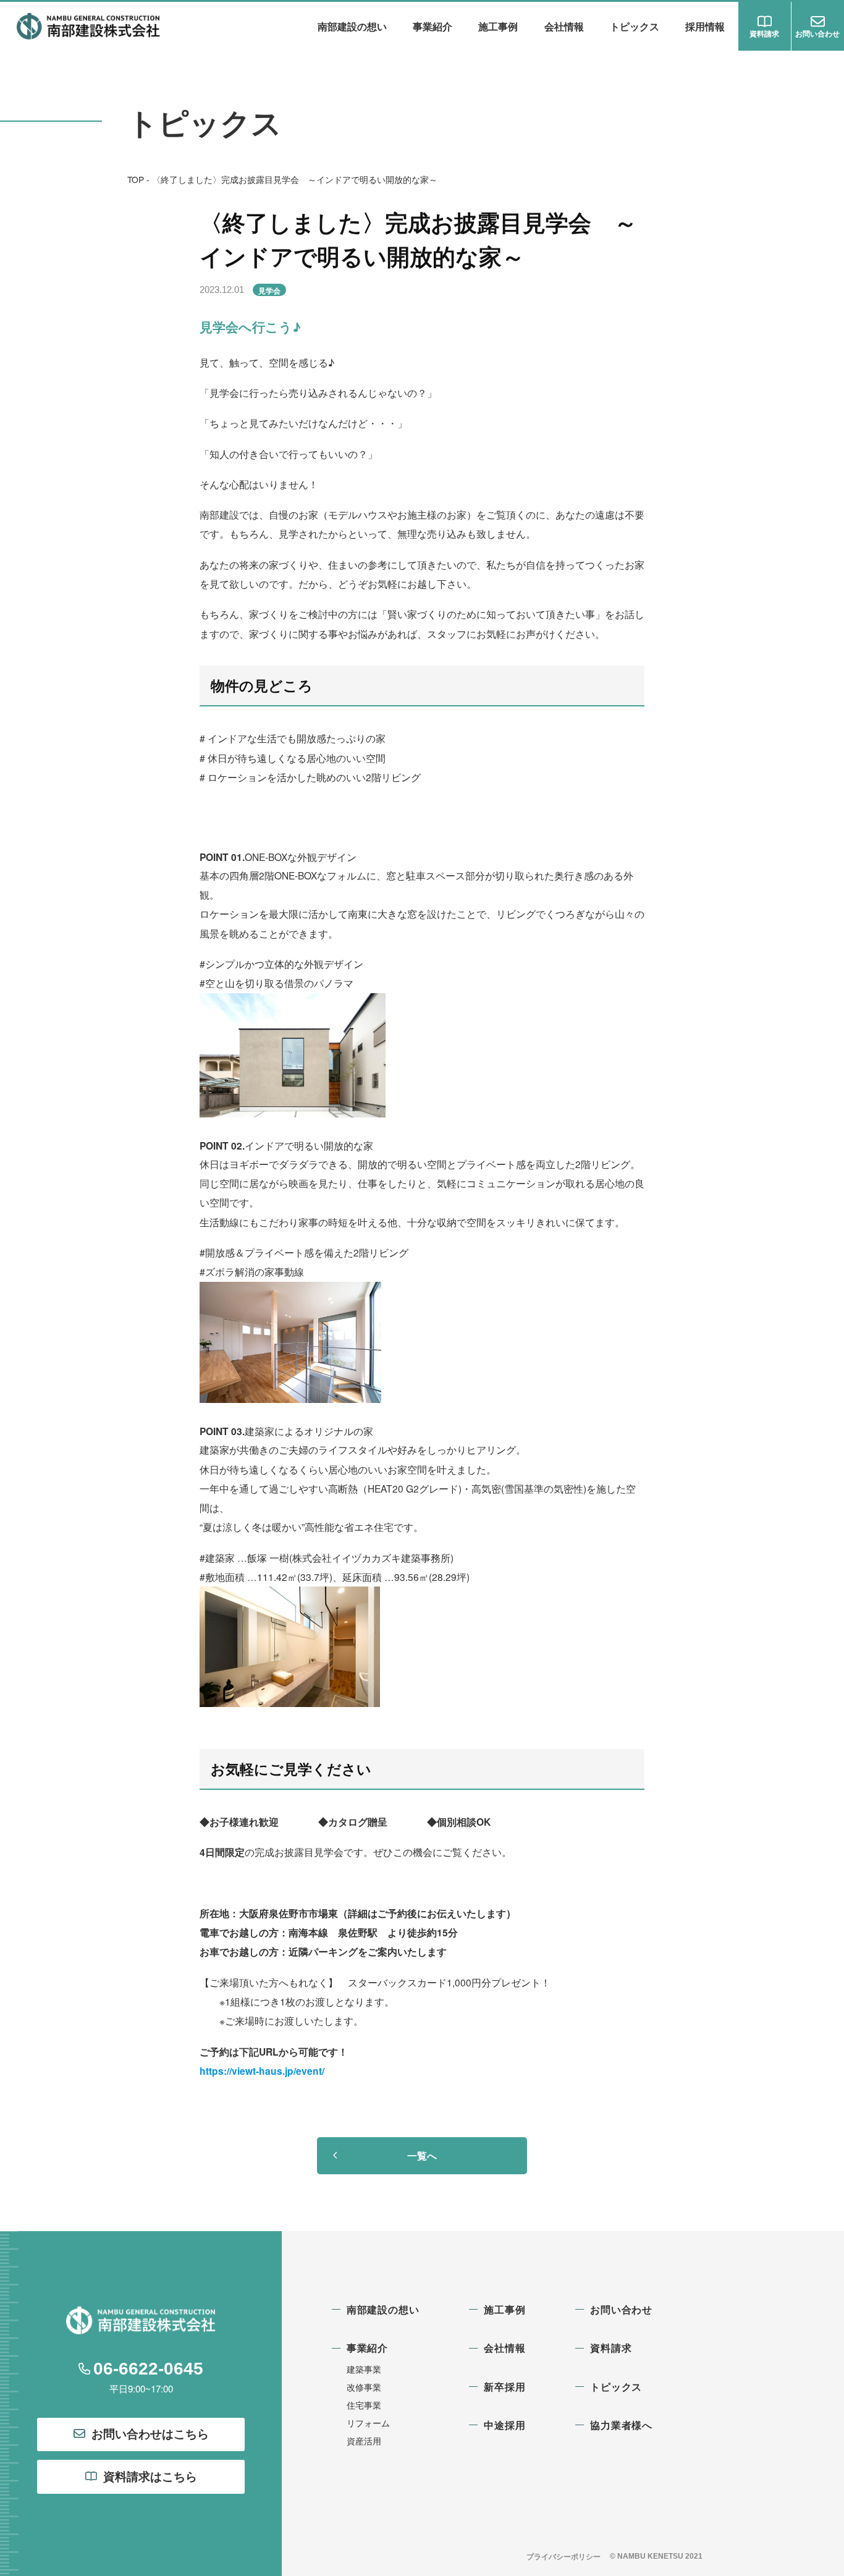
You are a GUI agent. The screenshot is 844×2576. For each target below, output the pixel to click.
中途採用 (504, 2425)
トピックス (635, 26)
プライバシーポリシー (563, 2556)
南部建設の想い (352, 26)
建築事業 (364, 2369)
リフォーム (368, 2423)
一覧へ (422, 2155)
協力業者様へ (621, 2425)
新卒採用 (504, 2387)
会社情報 (564, 26)
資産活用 (364, 2441)
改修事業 (364, 2387)
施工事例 (498, 26)
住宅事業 (364, 2405)
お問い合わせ (621, 2309)
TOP (136, 179)
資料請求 (611, 2348)
